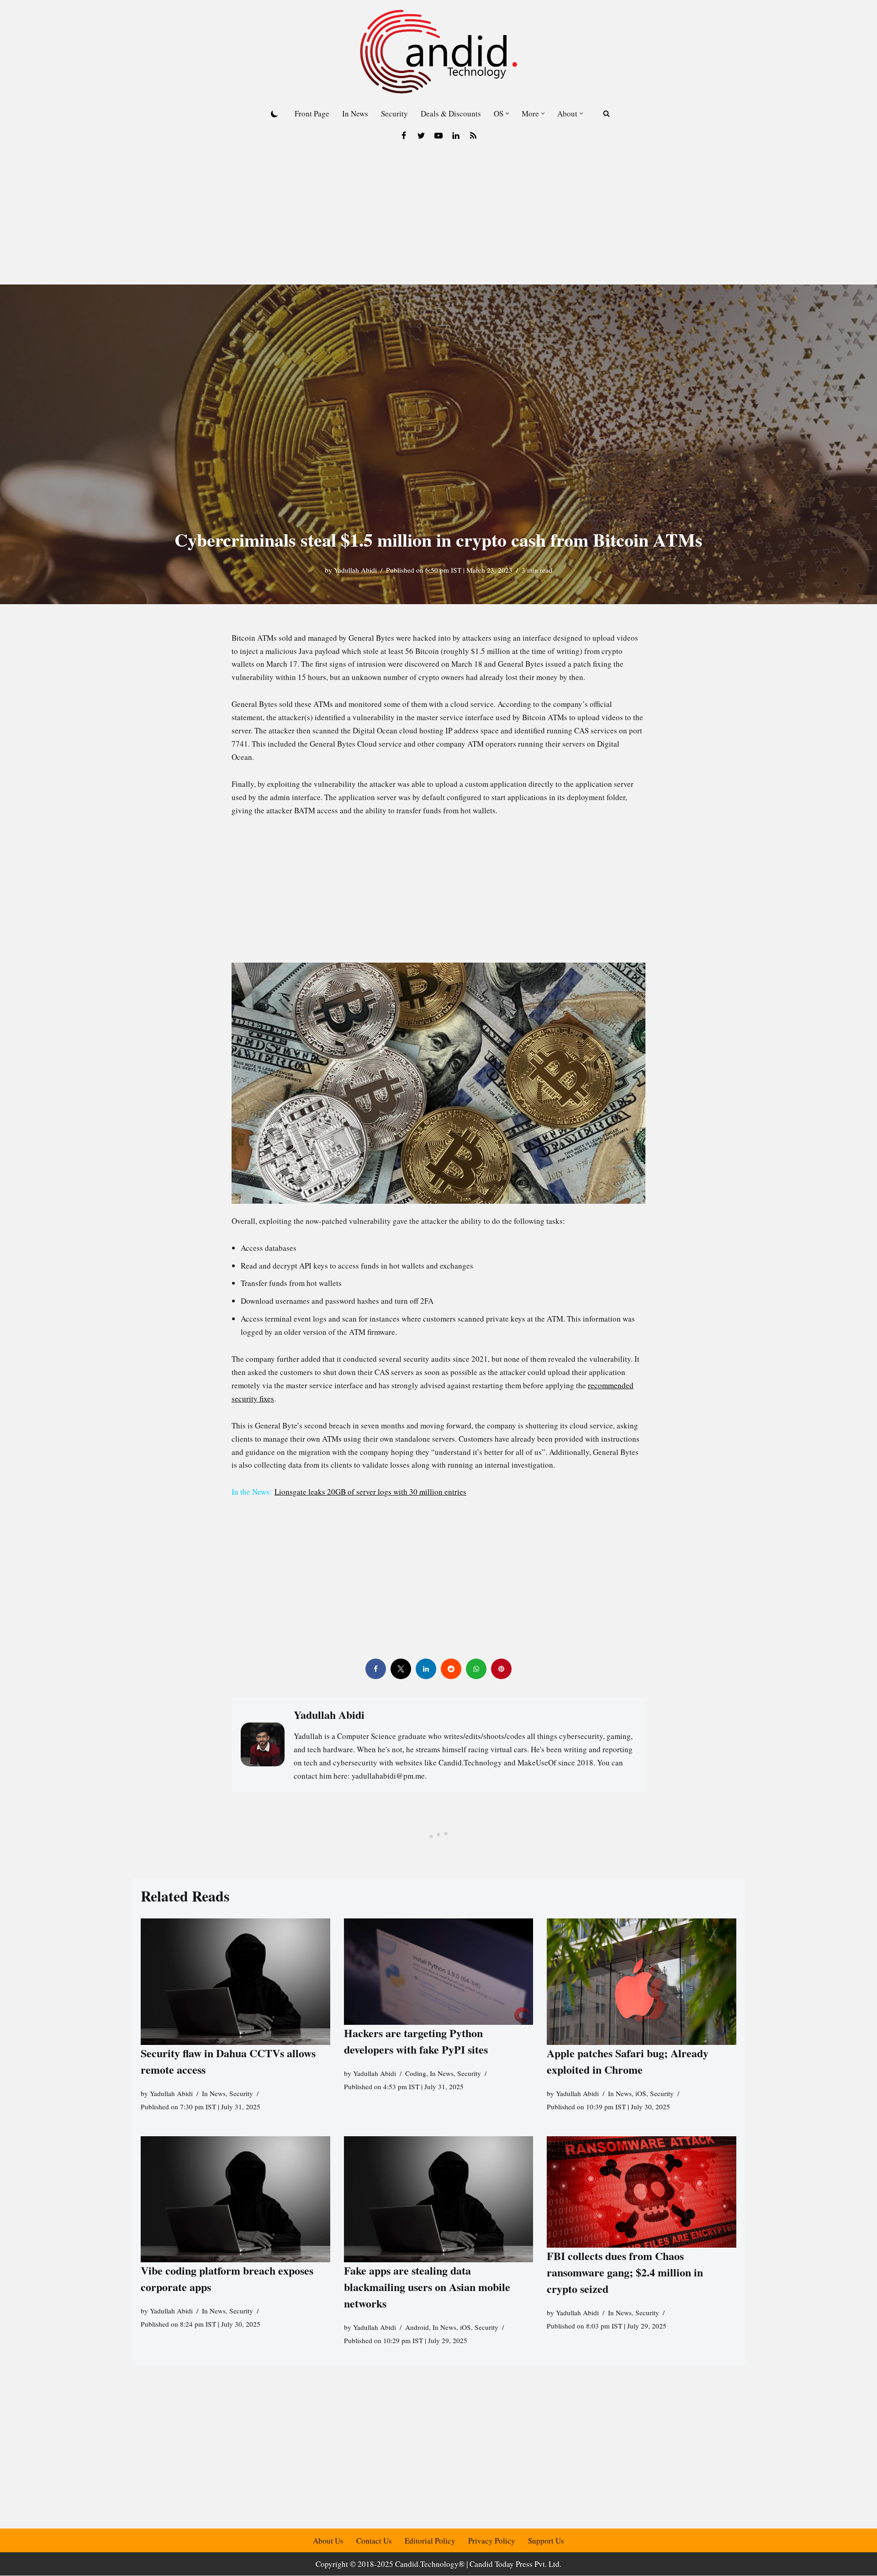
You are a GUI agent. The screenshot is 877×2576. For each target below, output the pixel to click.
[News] (473, 136)
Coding (416, 2073)
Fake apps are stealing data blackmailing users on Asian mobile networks (427, 2287)
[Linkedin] (456, 136)
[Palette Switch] (275, 114)
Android (417, 2327)
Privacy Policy (492, 2541)
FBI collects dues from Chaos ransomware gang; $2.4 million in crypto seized (625, 2272)
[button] (507, 113)
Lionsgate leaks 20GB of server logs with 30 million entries (370, 1492)
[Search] (606, 113)
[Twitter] (421, 136)
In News (355, 113)
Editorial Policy (430, 2541)
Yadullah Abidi (355, 570)
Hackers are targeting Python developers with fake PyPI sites (416, 2041)
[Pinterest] (501, 1669)
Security (394, 113)
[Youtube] (438, 136)
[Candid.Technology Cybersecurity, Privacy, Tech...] (438, 52)
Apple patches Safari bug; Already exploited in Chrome (628, 2061)
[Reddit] (451, 1669)
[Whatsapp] (476, 1669)
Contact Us (374, 2541)
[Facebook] (404, 136)
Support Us (546, 2541)
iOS (641, 2093)
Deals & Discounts (451, 113)
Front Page (312, 113)
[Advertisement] (438, 216)
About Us (328, 2541)
